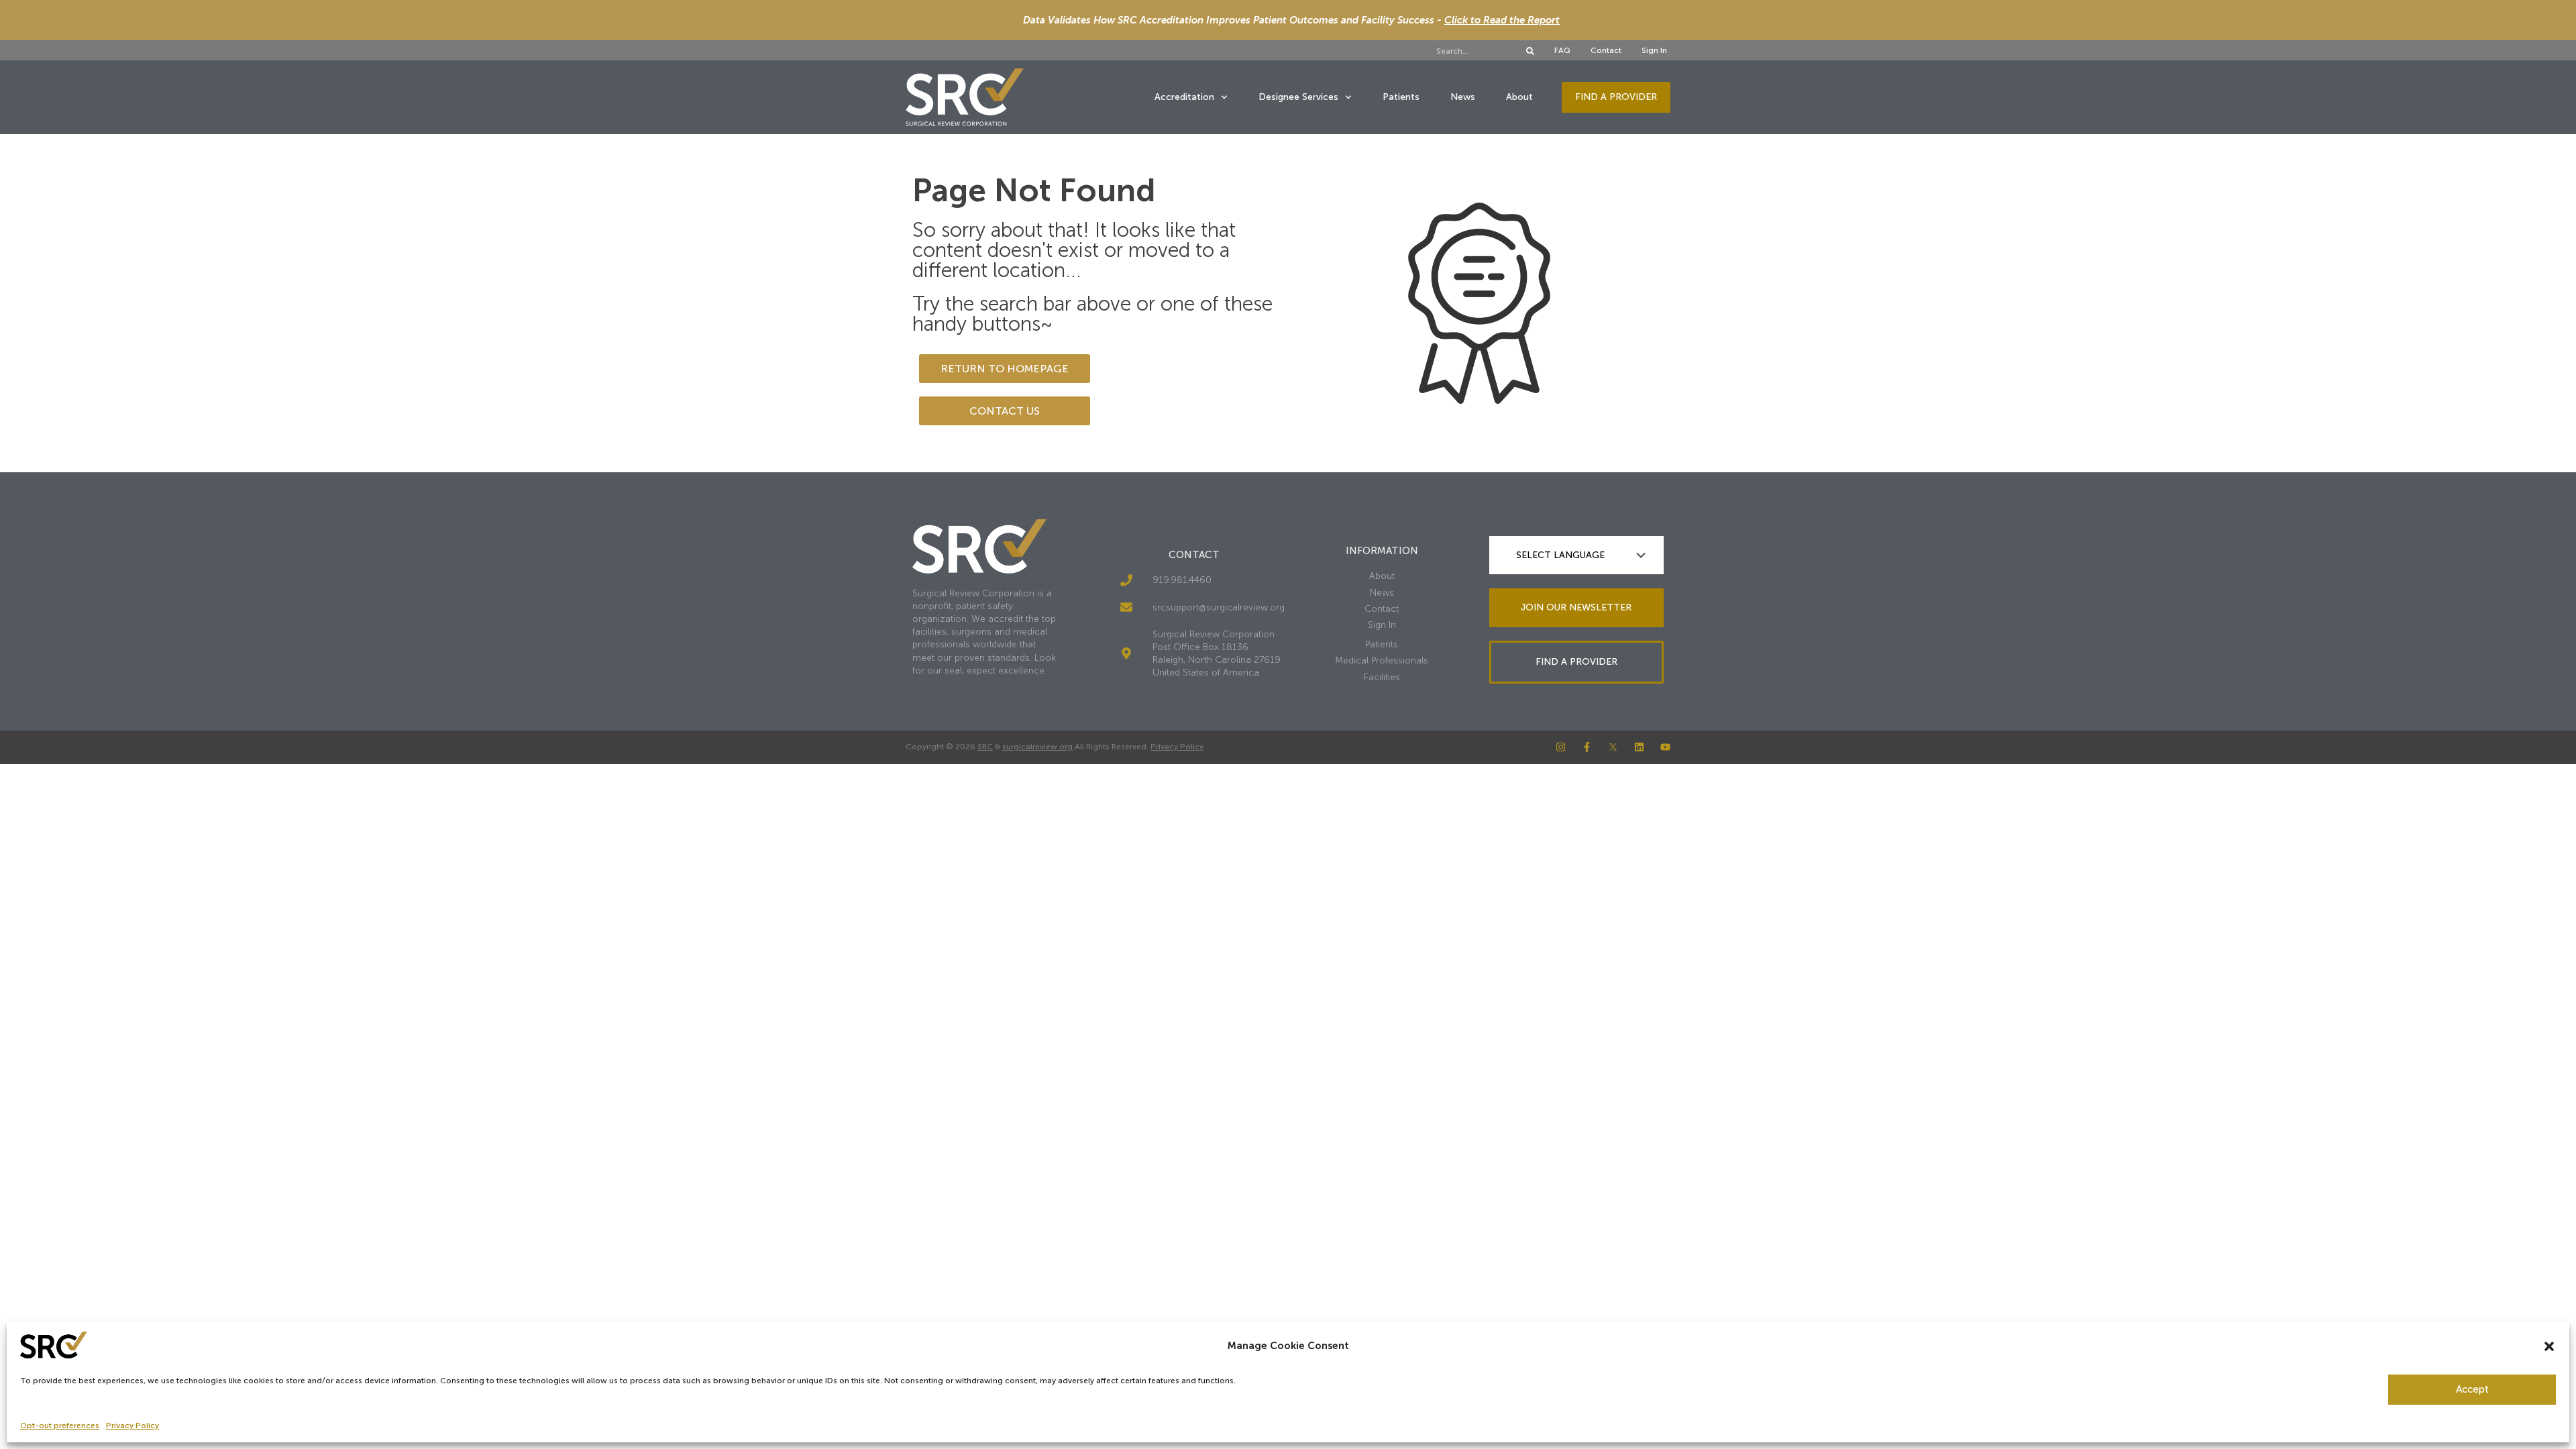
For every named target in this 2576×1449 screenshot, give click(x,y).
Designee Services (1298, 97)
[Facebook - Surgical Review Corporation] (1587, 747)
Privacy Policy (132, 1426)
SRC (985, 747)
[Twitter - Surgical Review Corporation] (1613, 747)
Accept (2472, 1389)
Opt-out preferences (60, 1426)
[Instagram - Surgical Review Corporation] (1561, 747)
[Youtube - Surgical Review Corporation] (1665, 747)
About (1519, 97)
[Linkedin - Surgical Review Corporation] (1639, 747)
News (1463, 97)
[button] (2549, 1346)
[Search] (1530, 51)
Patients (1401, 97)
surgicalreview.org (1037, 747)
